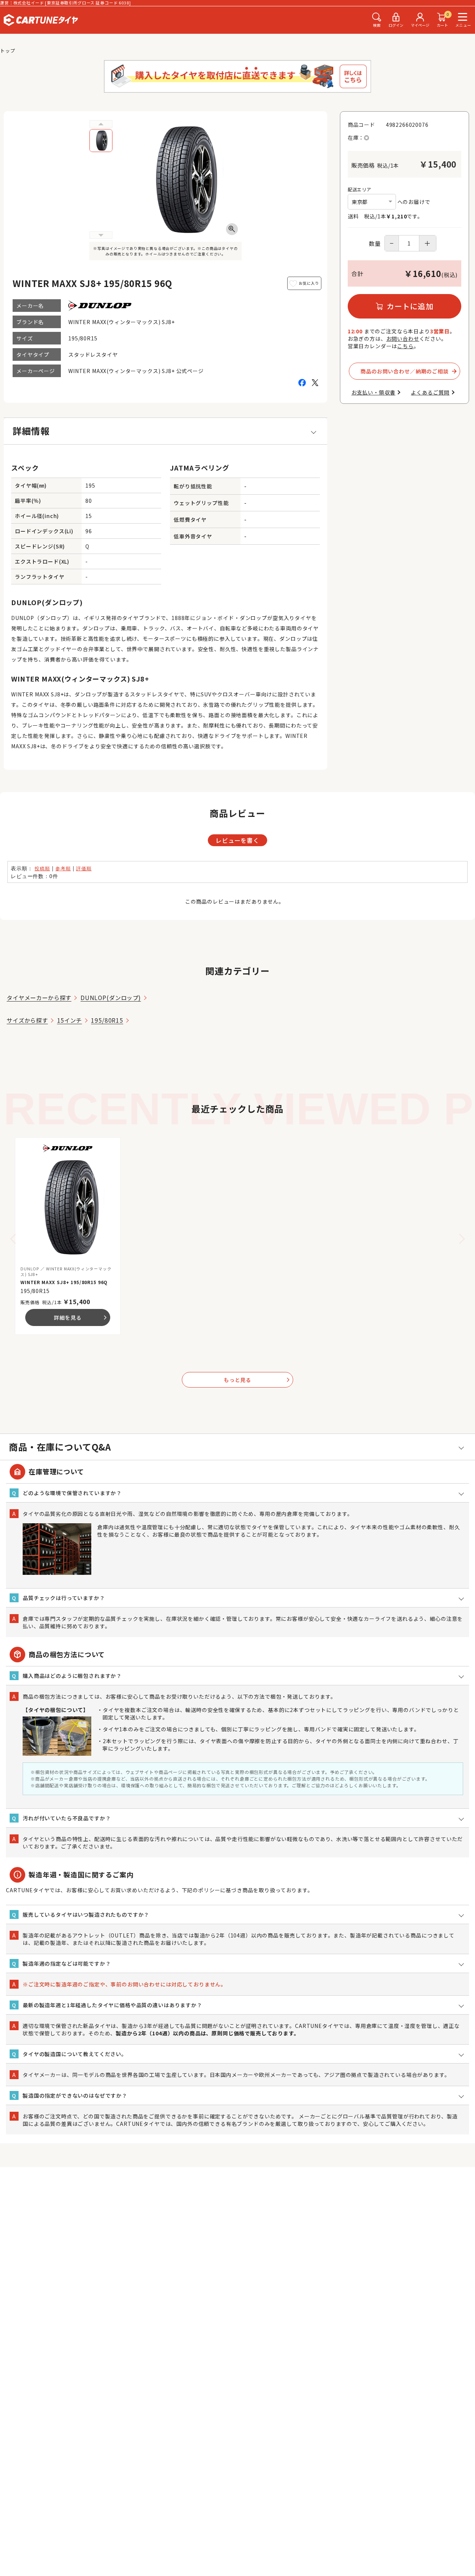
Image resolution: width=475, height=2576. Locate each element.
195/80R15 (107, 1020)
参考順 (63, 868)
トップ (8, 51)
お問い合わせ (403, 339)
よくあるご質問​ (430, 392)
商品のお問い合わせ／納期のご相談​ (404, 371)
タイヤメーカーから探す (39, 997)
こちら (405, 346)
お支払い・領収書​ (374, 392)
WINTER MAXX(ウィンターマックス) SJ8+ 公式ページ (136, 371)
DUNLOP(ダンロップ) (111, 997)
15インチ (70, 1020)
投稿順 (42, 868)
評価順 (84, 868)
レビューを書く (237, 840)
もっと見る (257, 1380)
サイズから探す (27, 1020)
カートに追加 (410, 306)
